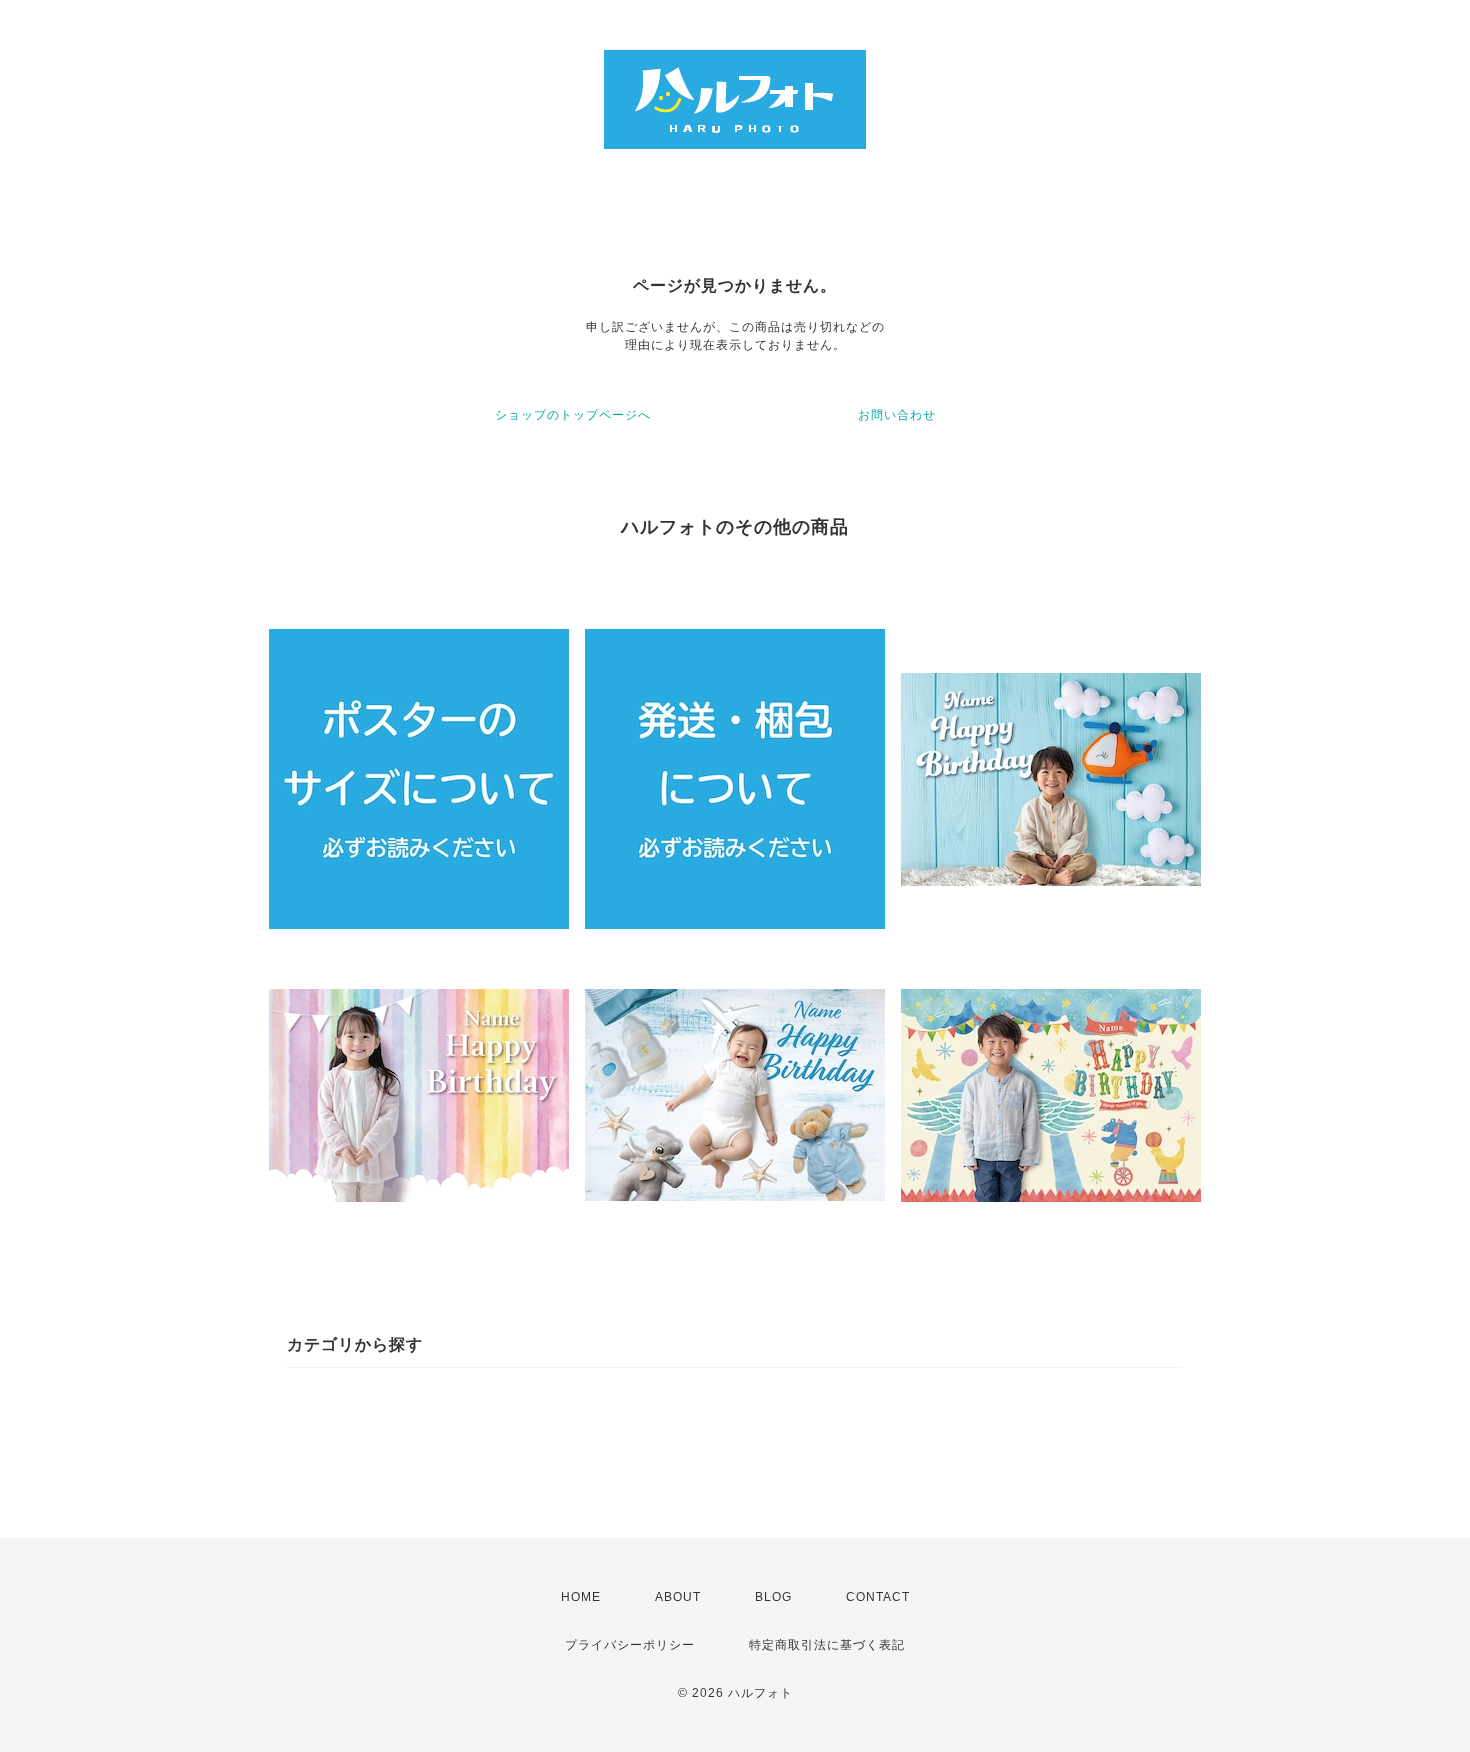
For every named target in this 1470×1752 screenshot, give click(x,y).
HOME (581, 1597)
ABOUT (678, 1597)
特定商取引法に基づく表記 (827, 1645)
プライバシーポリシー (630, 1645)
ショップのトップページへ (573, 415)
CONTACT (878, 1597)
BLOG (773, 1597)
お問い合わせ (897, 415)
